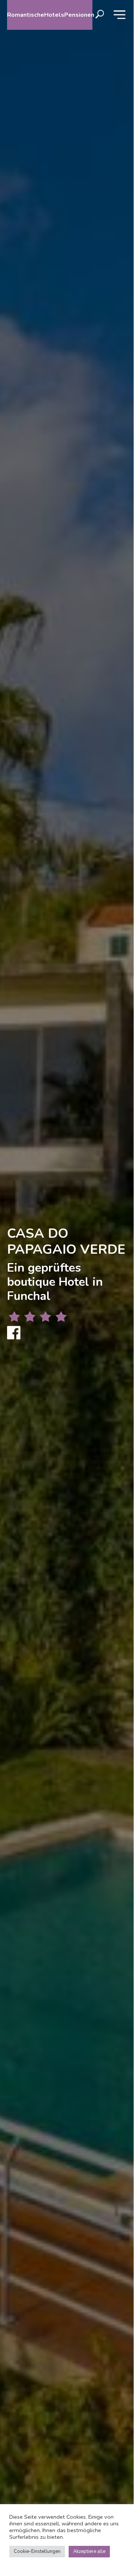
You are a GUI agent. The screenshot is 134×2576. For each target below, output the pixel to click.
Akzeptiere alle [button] (89, 2551)
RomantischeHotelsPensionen (50, 15)
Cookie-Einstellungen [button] (37, 2551)
